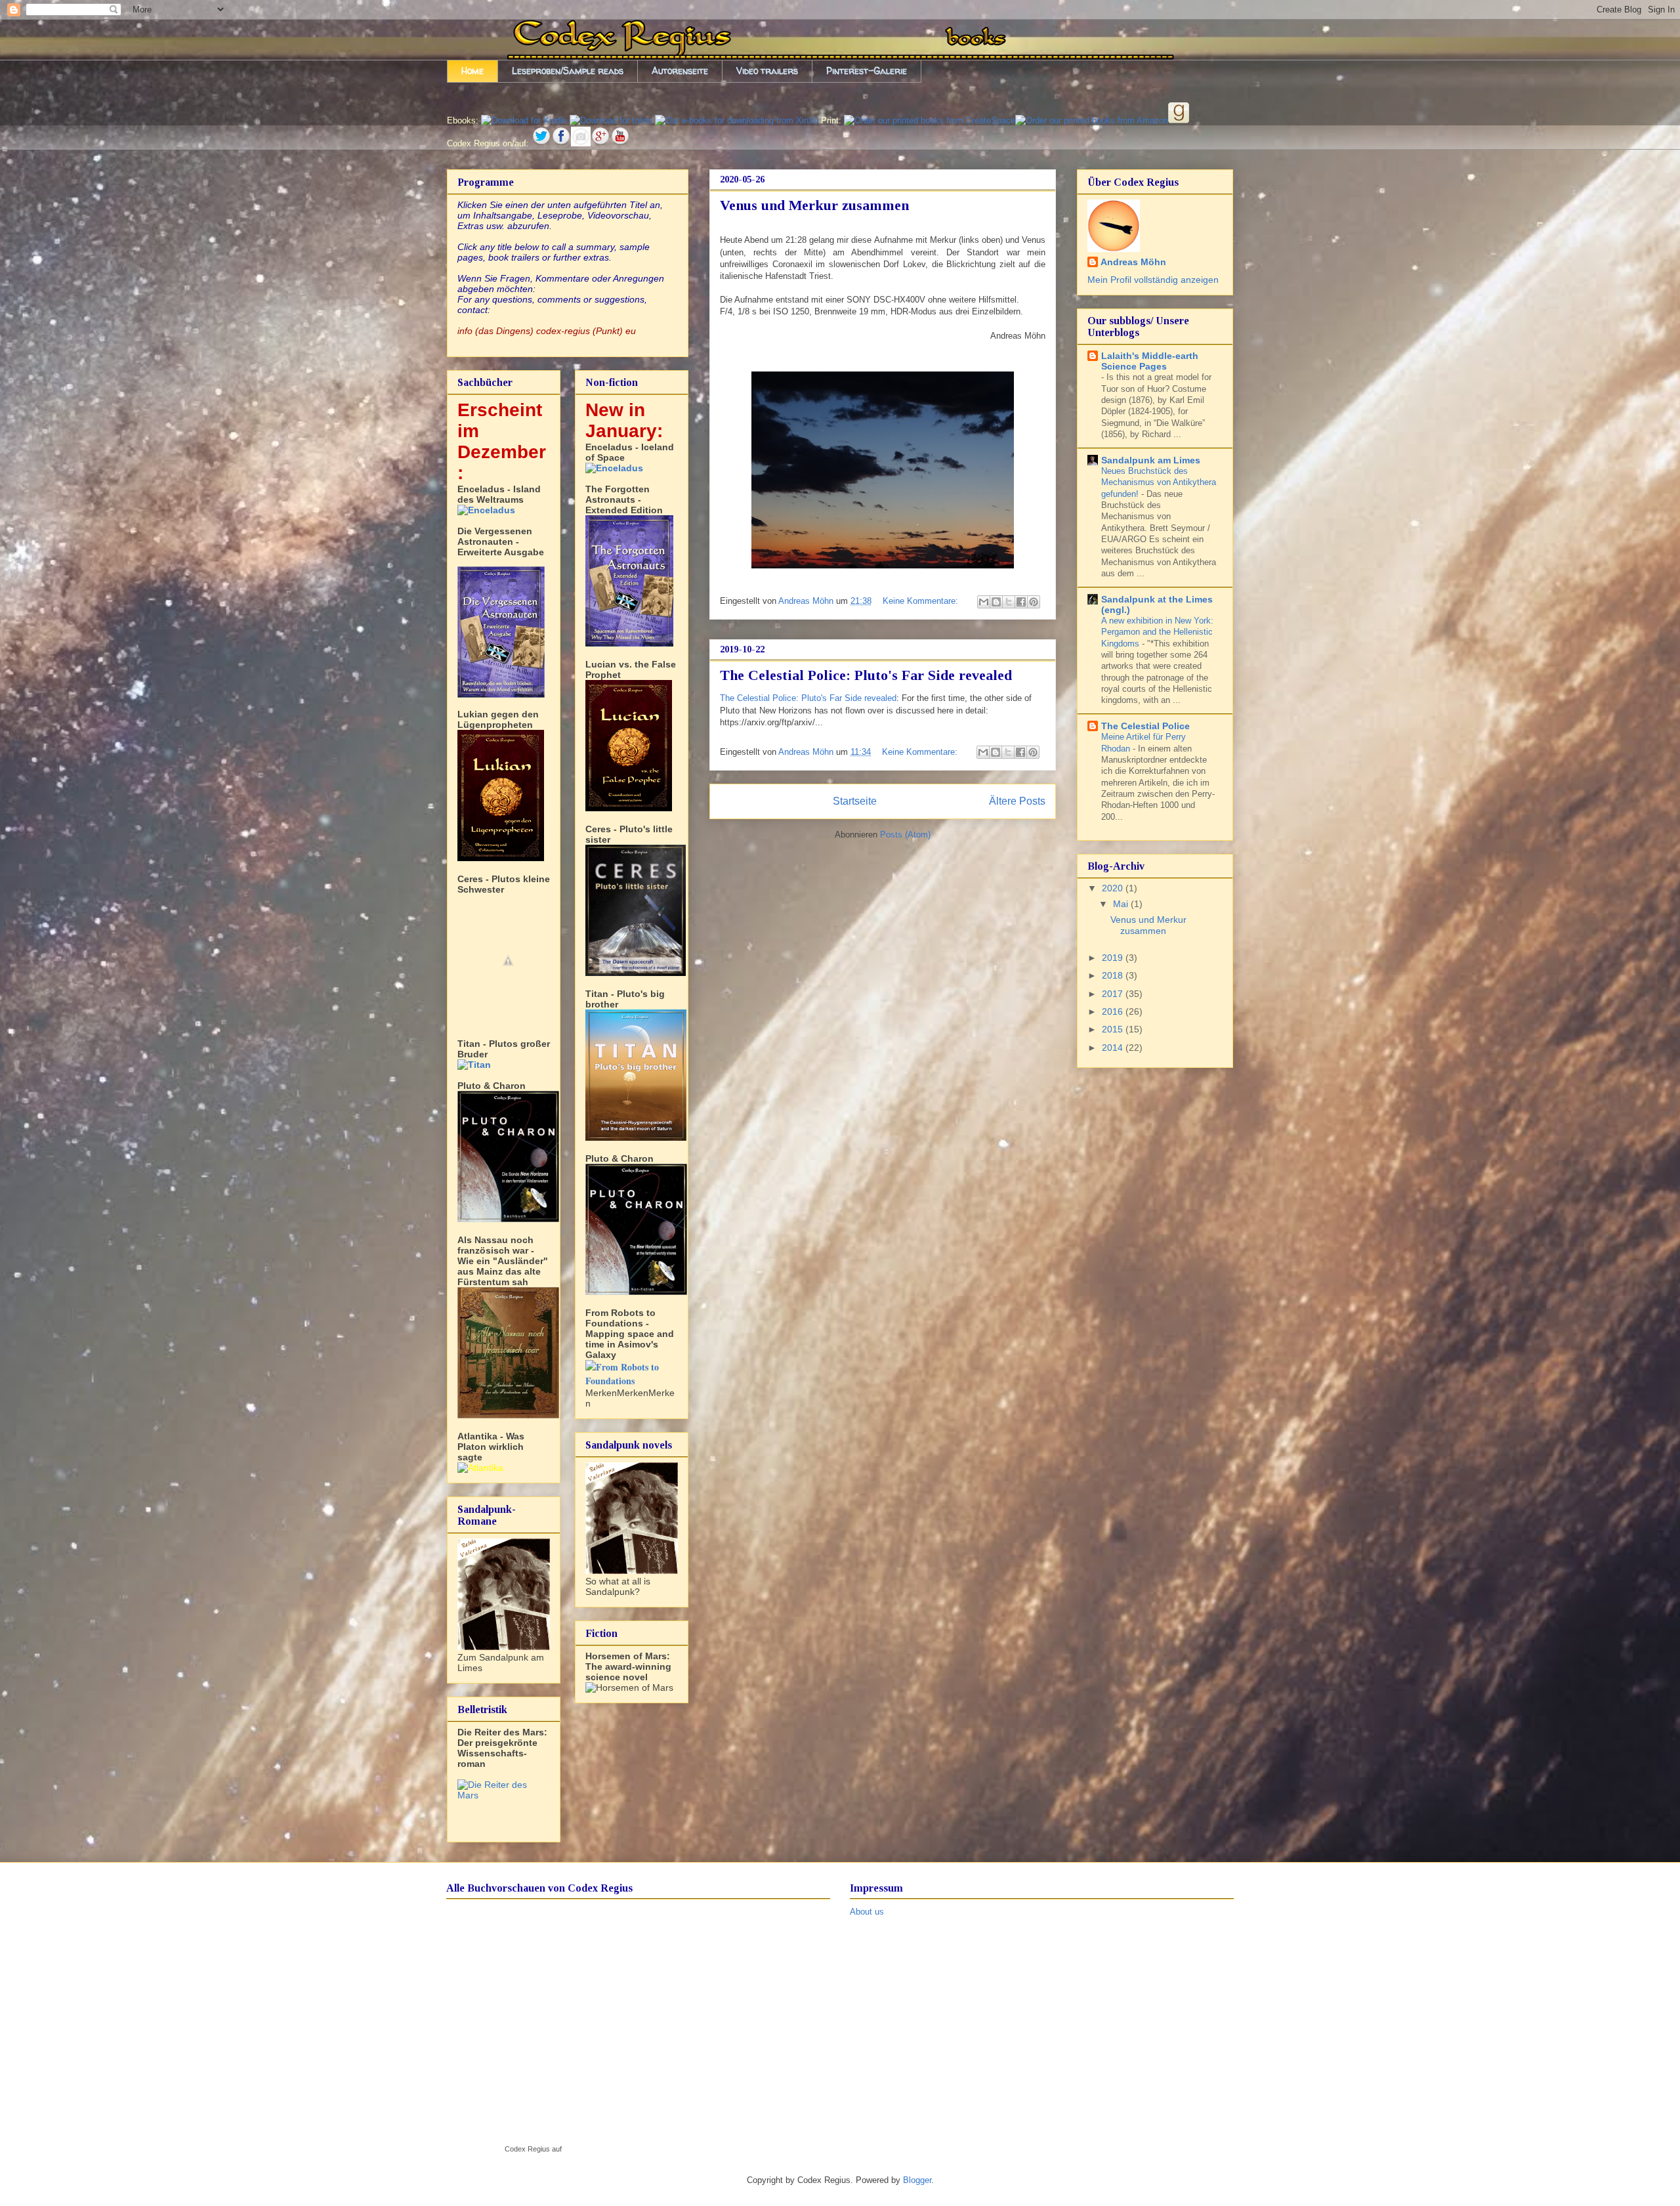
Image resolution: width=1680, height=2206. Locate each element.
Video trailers (767, 71)
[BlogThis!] (996, 602)
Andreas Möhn (1133, 262)
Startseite (855, 801)
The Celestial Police (1145, 726)
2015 (1114, 1029)
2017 (1114, 994)
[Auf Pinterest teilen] (1034, 602)
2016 (1114, 1011)
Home (472, 71)
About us (867, 1912)
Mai (1122, 904)
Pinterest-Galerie (867, 71)
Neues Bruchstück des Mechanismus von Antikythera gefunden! (1159, 482)
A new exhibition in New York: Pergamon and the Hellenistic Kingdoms (1157, 632)
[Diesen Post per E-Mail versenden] (984, 602)
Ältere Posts (1017, 801)
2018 (1114, 975)
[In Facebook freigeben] (1021, 602)
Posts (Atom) (905, 835)
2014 (1114, 1048)
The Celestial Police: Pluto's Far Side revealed (866, 675)
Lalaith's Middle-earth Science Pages (1150, 361)
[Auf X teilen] (1009, 602)
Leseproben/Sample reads (568, 71)
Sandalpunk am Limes (1151, 460)
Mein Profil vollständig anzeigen (1153, 280)
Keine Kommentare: (922, 601)
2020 (1114, 888)
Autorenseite (680, 71)
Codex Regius (527, 2149)
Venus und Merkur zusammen (814, 205)
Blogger (917, 2180)
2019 (1114, 958)
